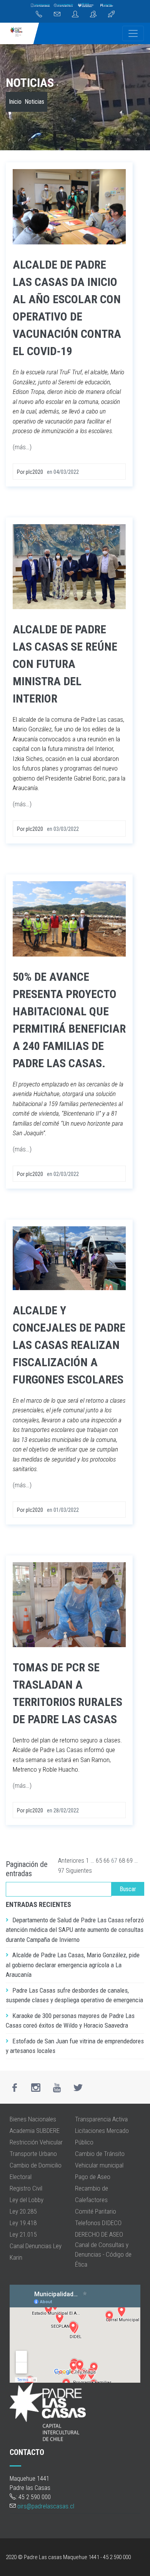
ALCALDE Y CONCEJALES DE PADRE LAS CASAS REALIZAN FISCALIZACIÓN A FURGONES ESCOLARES (69, 1345)
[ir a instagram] (36, 2088)
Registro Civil (26, 2188)
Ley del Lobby (27, 2200)
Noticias (30, 83)
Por (21, 472)
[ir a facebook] (15, 2088)
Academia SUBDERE (35, 2131)
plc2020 (34, 472)
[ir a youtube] (57, 2088)
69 (130, 1860)
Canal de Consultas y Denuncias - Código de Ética (103, 2255)
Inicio (15, 102)
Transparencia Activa (101, 2119)
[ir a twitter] (78, 2088)
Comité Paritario (96, 2211)
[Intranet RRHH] (75, 15)
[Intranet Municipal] (93, 15)
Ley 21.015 (23, 2234)
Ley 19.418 (23, 2223)
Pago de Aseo (93, 2177)
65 (99, 1860)
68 (122, 1860)
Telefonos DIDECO (98, 2223)
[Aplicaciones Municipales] (111, 15)
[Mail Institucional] (57, 15)
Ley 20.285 (23, 2211)
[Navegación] (133, 33)
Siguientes (79, 1870)
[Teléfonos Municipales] (39, 15)
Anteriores (71, 1860)
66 (107, 1860)
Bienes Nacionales (33, 2119)
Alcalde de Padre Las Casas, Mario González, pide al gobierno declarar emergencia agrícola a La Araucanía (73, 1965)
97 (61, 1870)
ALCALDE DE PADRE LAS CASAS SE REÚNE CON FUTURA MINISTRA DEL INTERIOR (65, 664)
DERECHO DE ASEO (99, 2234)
